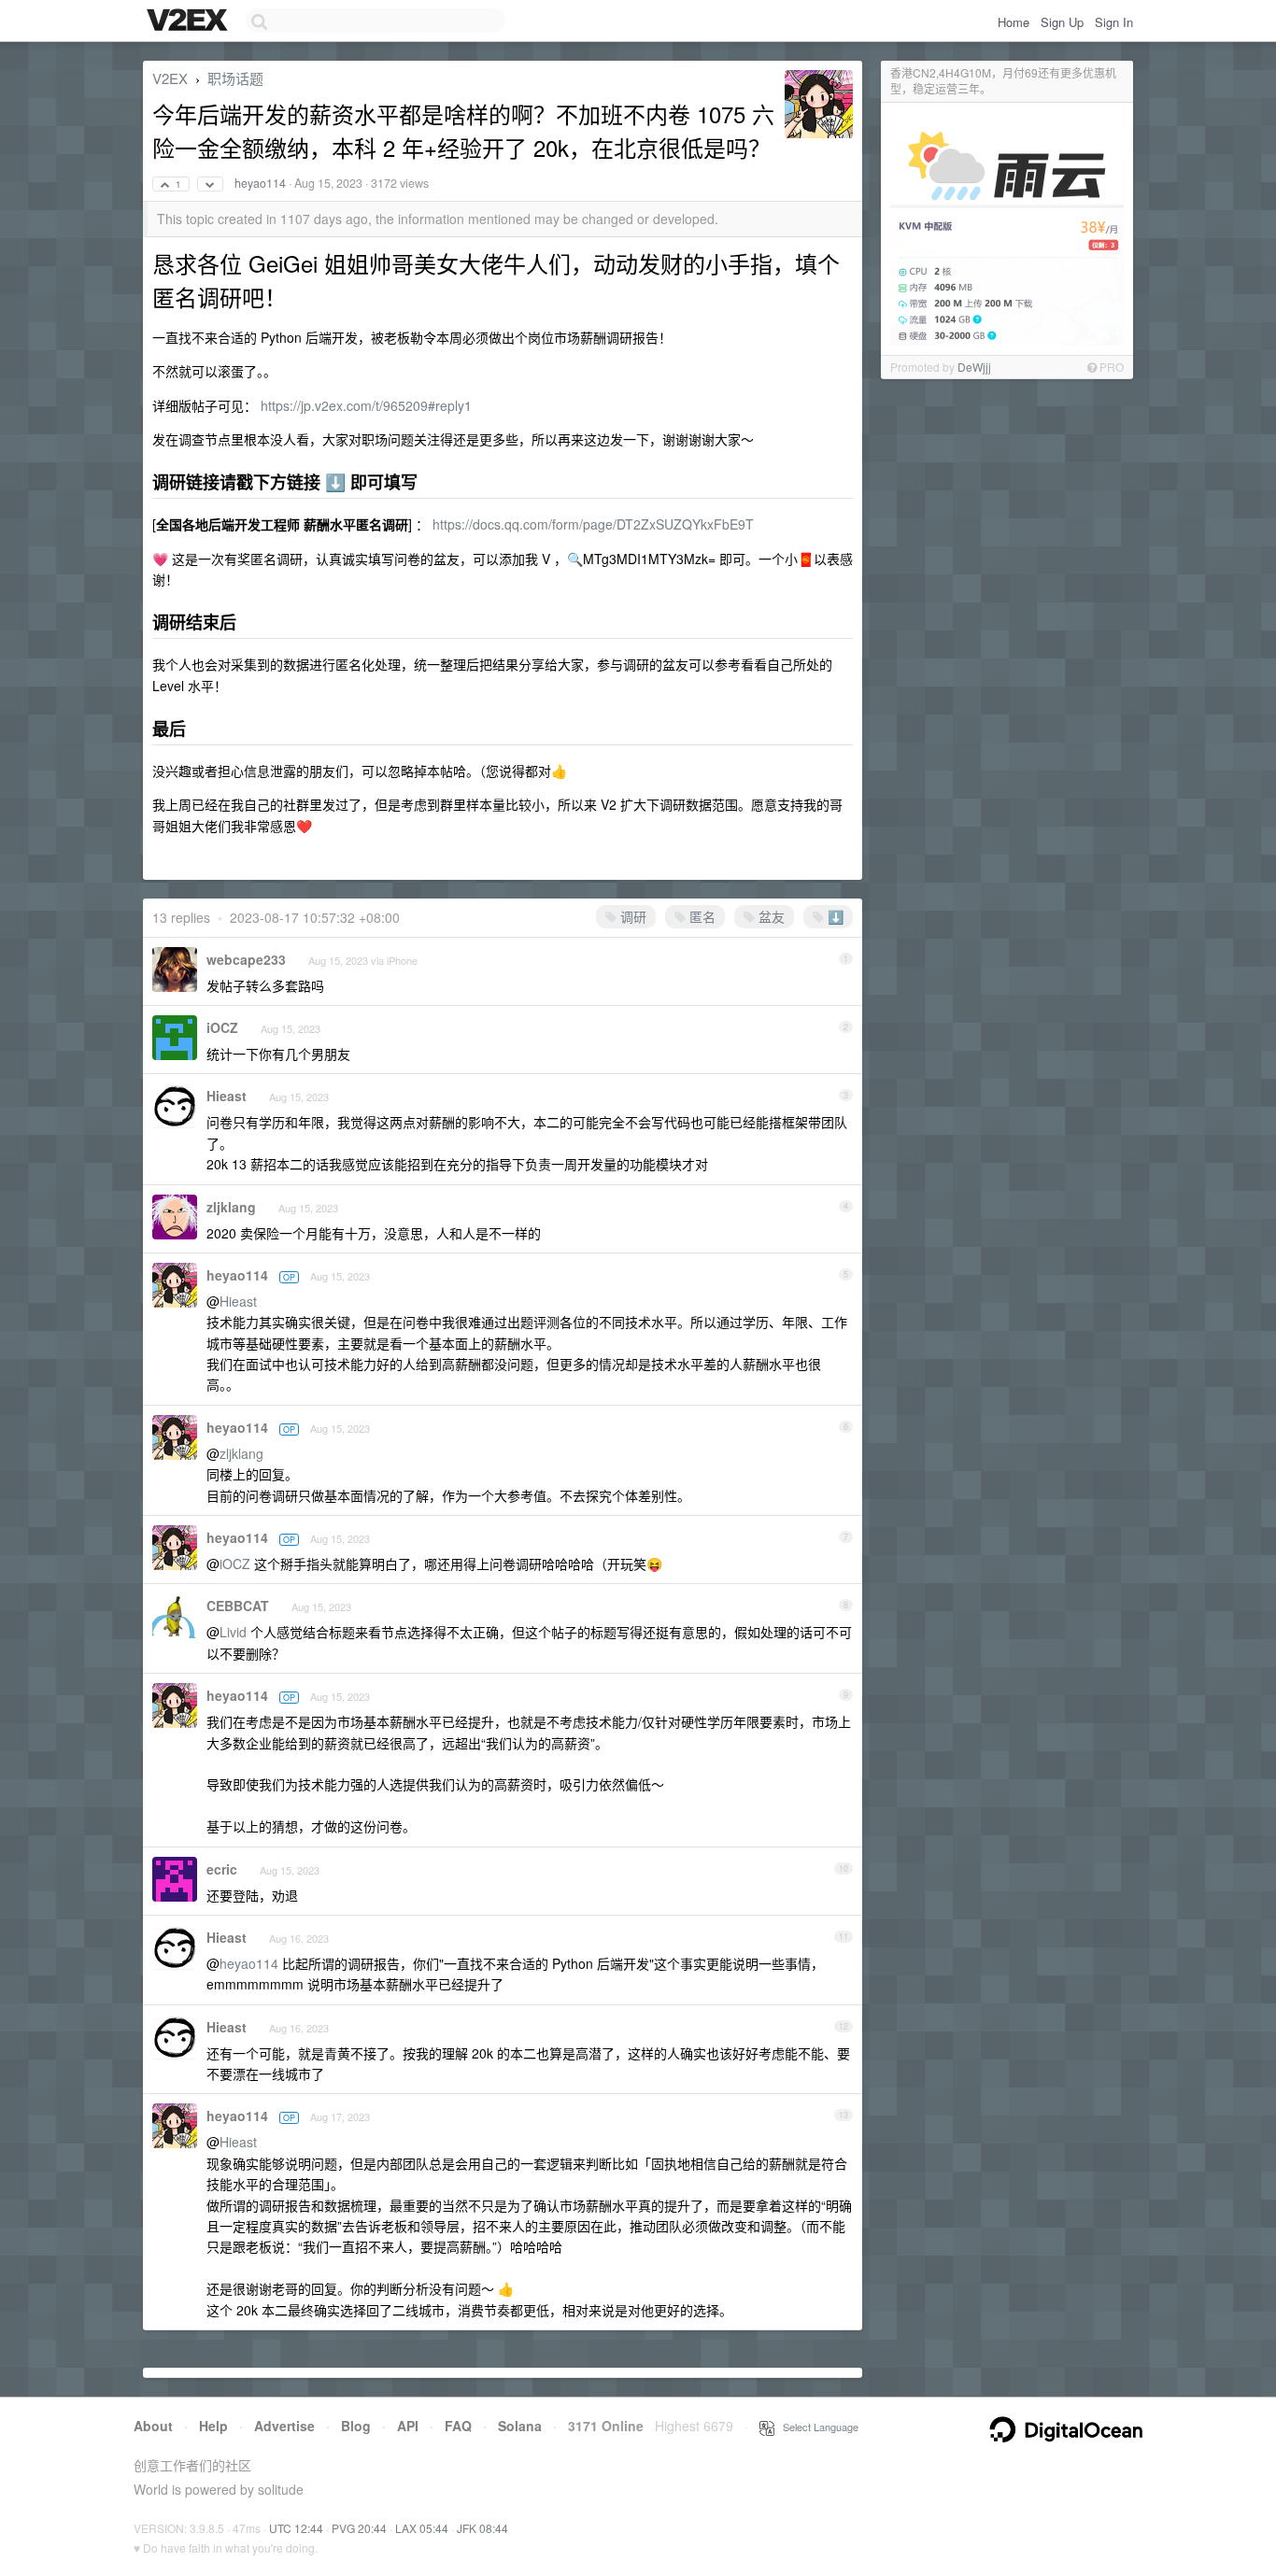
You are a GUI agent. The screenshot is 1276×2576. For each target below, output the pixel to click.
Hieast (227, 1096)
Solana (520, 2426)
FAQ (458, 2426)
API (408, 2426)
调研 (631, 916)
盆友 (770, 916)
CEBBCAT (238, 1606)
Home (1014, 22)
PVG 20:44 (359, 2528)
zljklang (231, 1207)
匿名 (701, 916)
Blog (356, 2426)
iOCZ (222, 1027)
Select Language (816, 2427)
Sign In (1114, 22)
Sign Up (1062, 22)
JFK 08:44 (482, 2528)
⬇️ (834, 916)
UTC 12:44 (296, 2528)
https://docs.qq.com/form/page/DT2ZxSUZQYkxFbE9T (593, 524)
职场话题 (235, 78)
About (153, 2426)
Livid (233, 1632)
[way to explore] (190, 21)
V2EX (170, 78)
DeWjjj (974, 367)
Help (213, 2426)
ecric (222, 1869)
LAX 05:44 (422, 2528)
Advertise (284, 2426)
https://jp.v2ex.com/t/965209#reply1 (366, 405)
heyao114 (260, 183)
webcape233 (246, 959)
